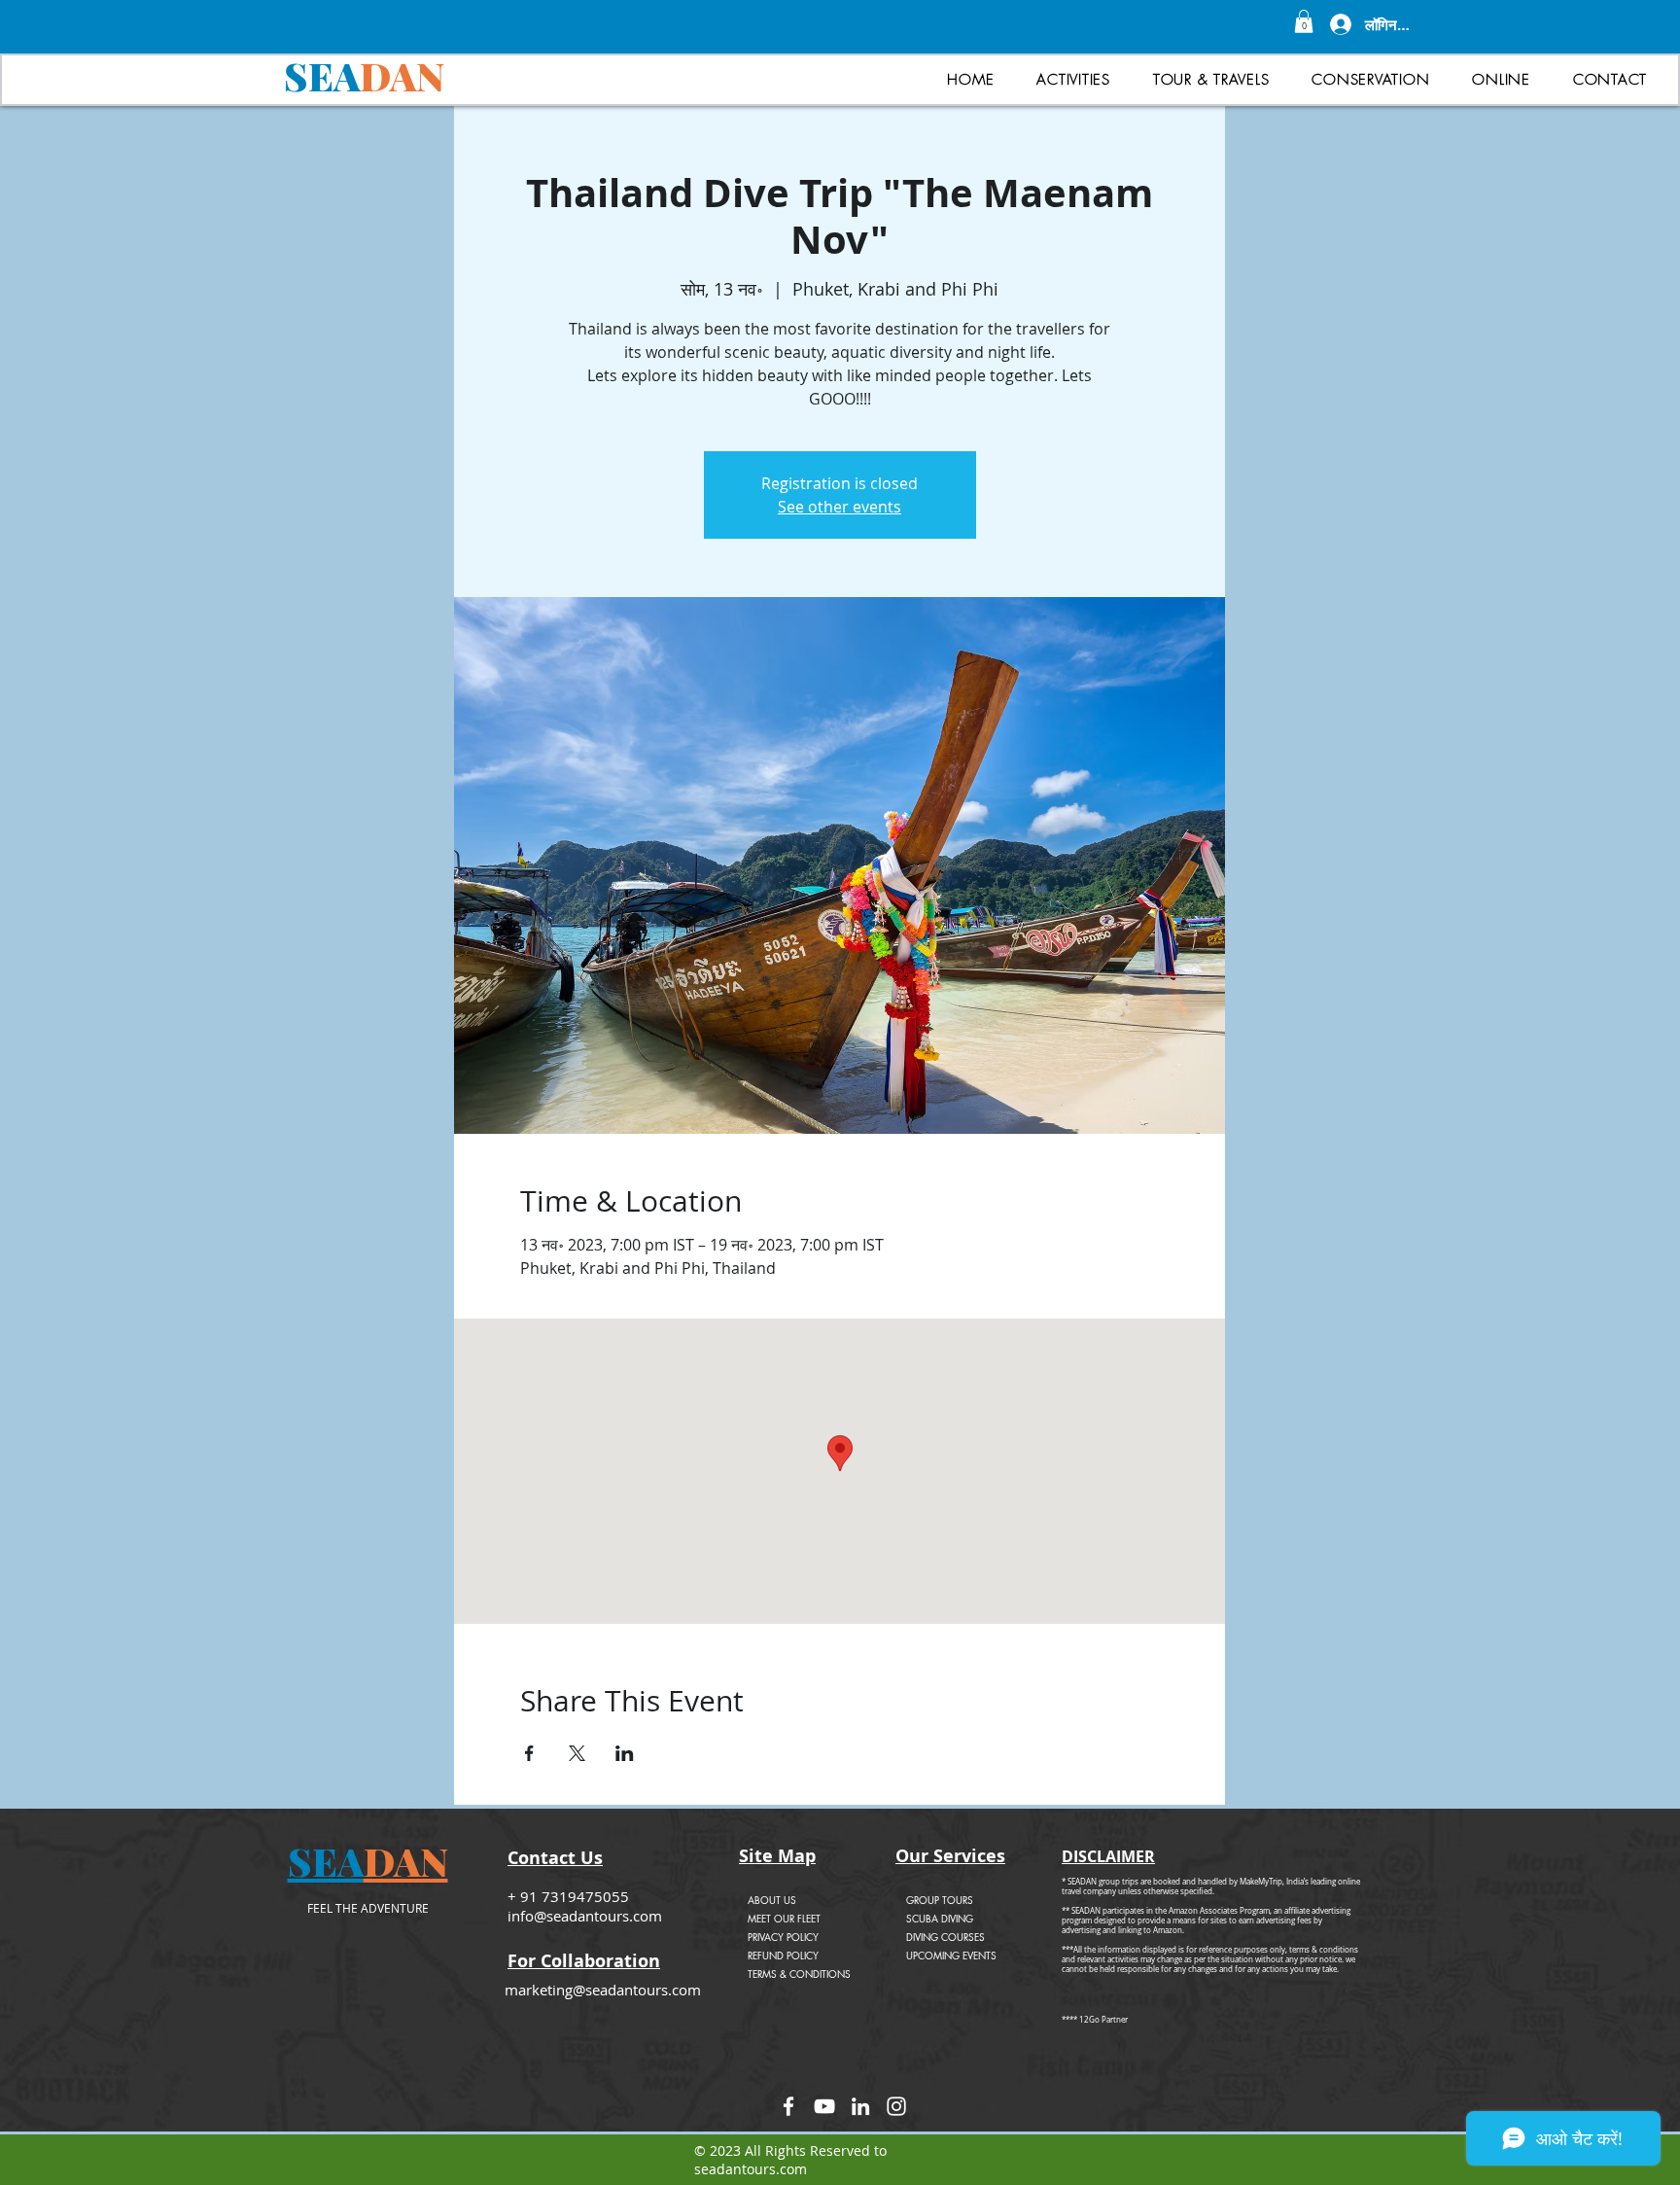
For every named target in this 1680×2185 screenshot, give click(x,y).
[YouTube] (824, 2106)
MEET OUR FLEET (784, 1918)
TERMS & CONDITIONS (799, 1974)
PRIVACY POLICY (783, 1937)
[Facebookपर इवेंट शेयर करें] (529, 1753)
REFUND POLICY (783, 1955)
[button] (1304, 21)
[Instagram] (896, 2106)
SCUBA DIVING (940, 1918)
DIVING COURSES (945, 1937)
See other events (840, 507)
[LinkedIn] (860, 2106)
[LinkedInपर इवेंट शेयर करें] (625, 1753)
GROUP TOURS (940, 1900)
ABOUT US (772, 1900)
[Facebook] (788, 2106)
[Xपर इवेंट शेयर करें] (577, 1753)
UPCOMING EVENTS (951, 1955)
